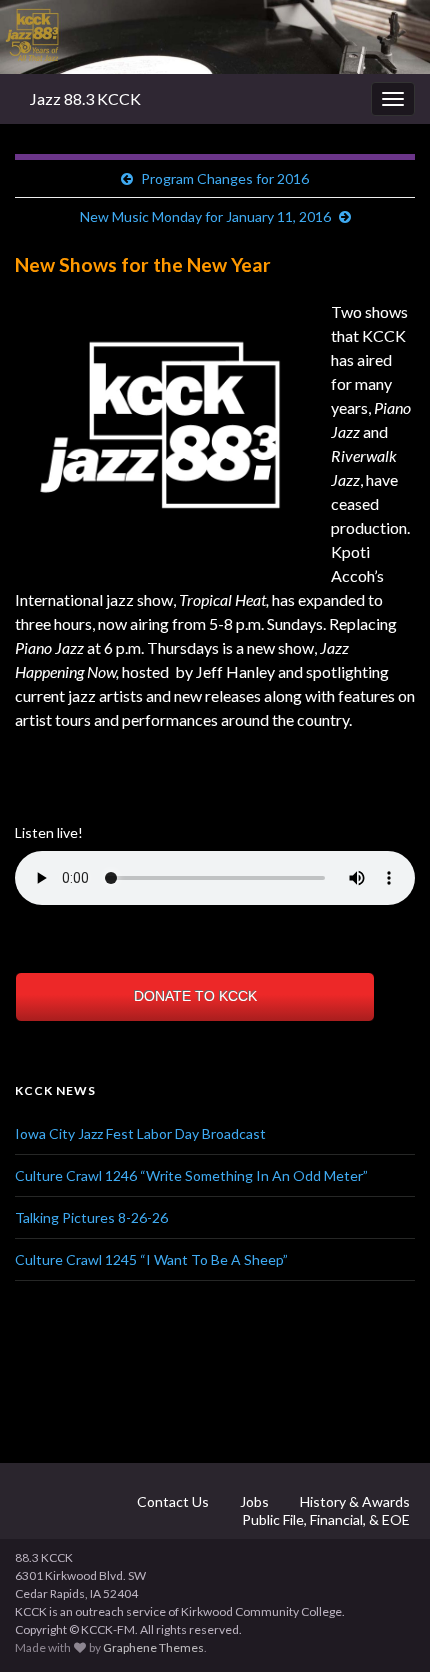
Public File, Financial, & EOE (324, 1519)
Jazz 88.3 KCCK (85, 98)
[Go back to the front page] (215, 37)
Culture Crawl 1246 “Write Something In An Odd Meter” (191, 1175)
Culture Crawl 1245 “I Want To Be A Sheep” (151, 1259)
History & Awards (353, 1501)
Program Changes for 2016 (225, 178)
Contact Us (171, 1501)
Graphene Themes (153, 1647)
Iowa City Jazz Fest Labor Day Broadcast (140, 1133)
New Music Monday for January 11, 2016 (205, 216)
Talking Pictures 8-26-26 (91, 1217)
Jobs (253, 1501)
